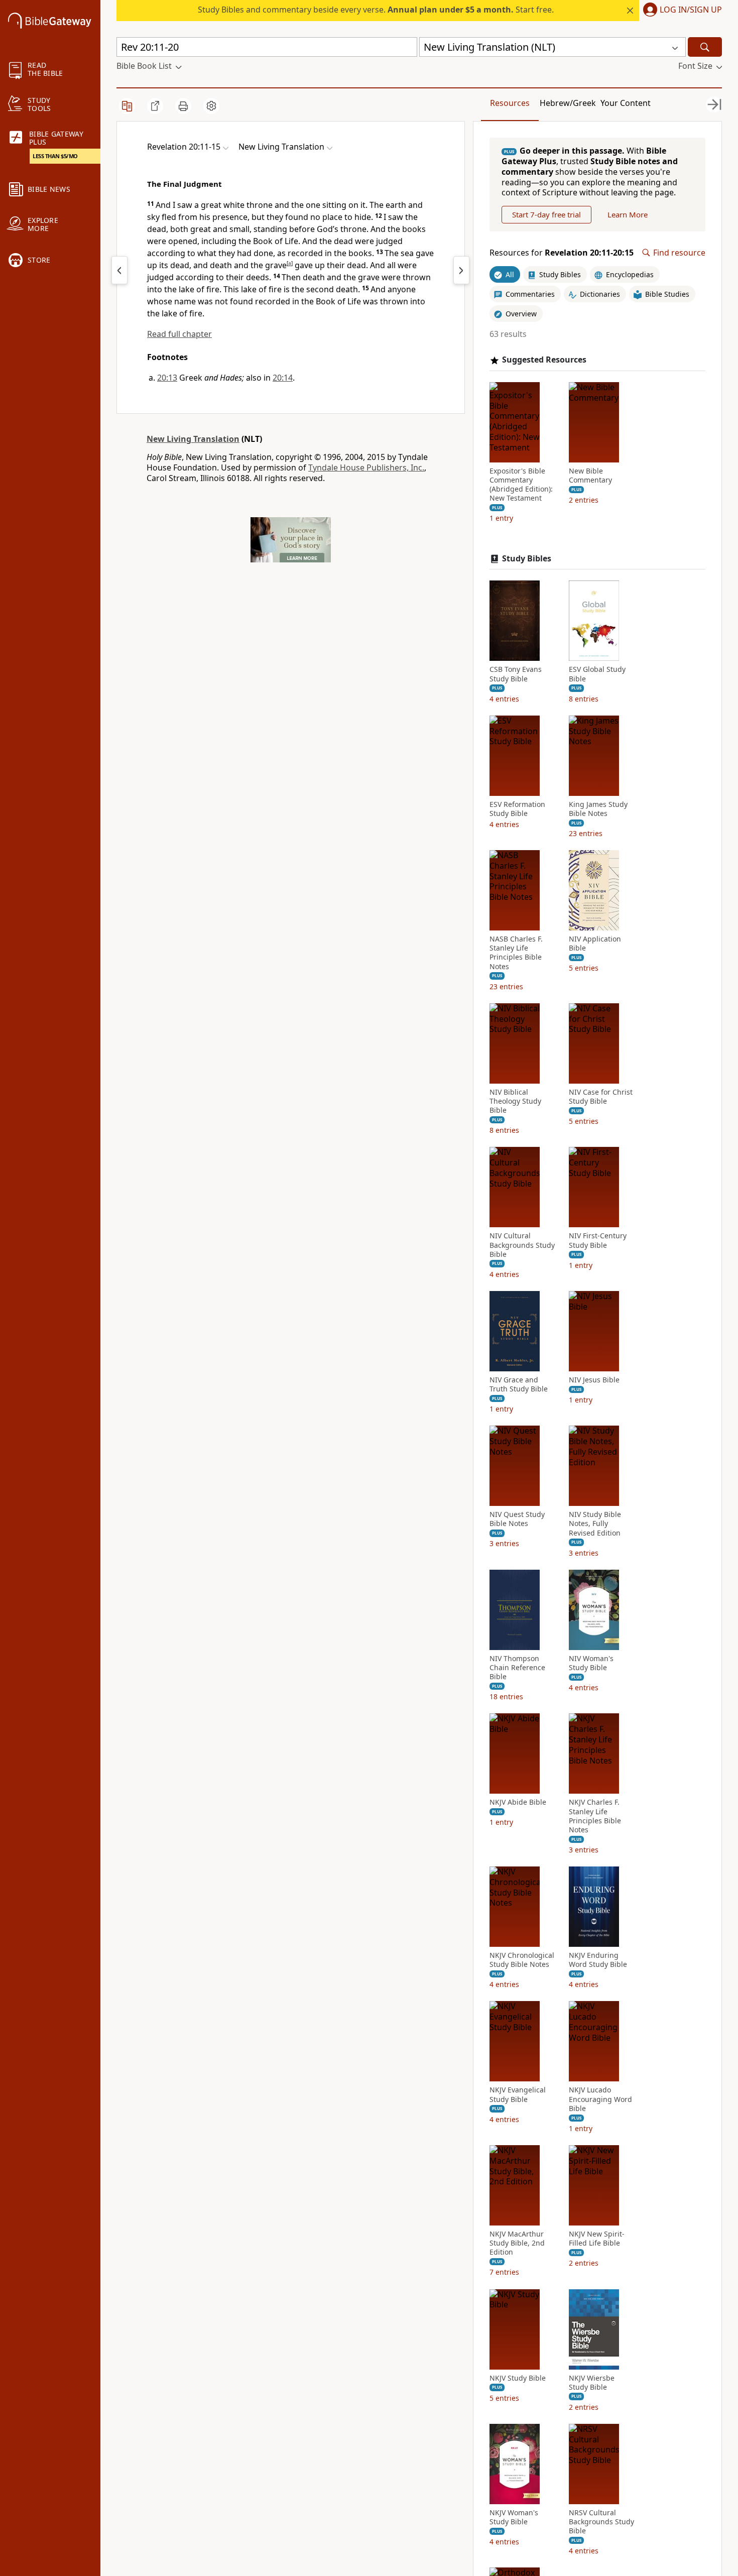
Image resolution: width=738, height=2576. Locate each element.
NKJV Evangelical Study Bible (518, 2094)
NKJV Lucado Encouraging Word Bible (600, 2099)
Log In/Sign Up (691, 10)
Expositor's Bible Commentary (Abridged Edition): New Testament (521, 485)
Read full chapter (179, 334)
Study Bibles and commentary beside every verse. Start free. (376, 10)
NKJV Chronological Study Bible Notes (522, 1960)
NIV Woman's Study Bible (591, 1663)
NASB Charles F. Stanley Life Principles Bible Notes (516, 953)
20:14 (283, 378)
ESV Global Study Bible (597, 674)
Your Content (626, 103)
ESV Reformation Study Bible (517, 809)
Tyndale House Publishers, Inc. (366, 467)
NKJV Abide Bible (518, 1802)
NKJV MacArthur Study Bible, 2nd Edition (517, 2243)
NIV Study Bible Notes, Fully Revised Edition (595, 1524)
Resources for (562, 253)
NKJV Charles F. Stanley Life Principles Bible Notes (595, 1816)
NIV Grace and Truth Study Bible (519, 1384)
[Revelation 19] (119, 270)
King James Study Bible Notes (598, 809)
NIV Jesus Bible (594, 1380)
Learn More (628, 214)
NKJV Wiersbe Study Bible (592, 2383)
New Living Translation (193, 439)
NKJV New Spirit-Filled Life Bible (597, 2239)
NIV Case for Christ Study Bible (601, 1097)
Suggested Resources (544, 360)
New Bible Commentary (590, 476)
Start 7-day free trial (546, 214)
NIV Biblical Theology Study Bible (515, 1101)
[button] (681, 11)
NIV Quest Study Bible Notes (517, 1519)
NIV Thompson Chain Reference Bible (517, 1668)
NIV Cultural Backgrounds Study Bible (522, 1245)
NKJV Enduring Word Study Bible (598, 1960)
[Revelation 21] (461, 270)
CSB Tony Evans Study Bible (516, 674)
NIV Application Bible (595, 944)
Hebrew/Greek (568, 103)
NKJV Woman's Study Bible (514, 2517)
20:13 (167, 378)
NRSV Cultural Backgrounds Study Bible (601, 2522)
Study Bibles (527, 559)
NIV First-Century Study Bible (598, 1240)
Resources (510, 103)
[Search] (705, 47)
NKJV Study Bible (518, 2378)
